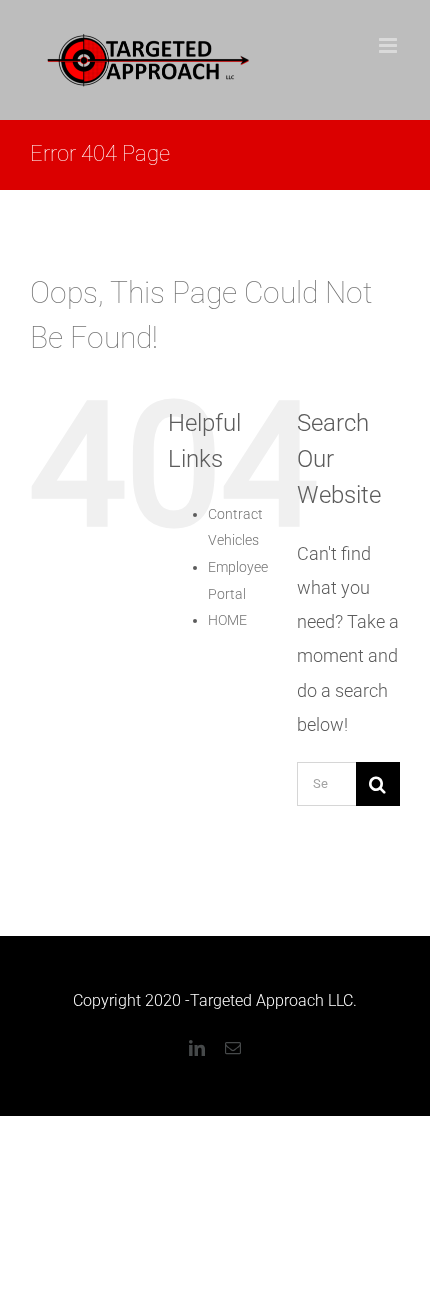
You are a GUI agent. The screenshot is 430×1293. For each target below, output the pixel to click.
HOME (227, 620)
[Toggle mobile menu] (389, 45)
